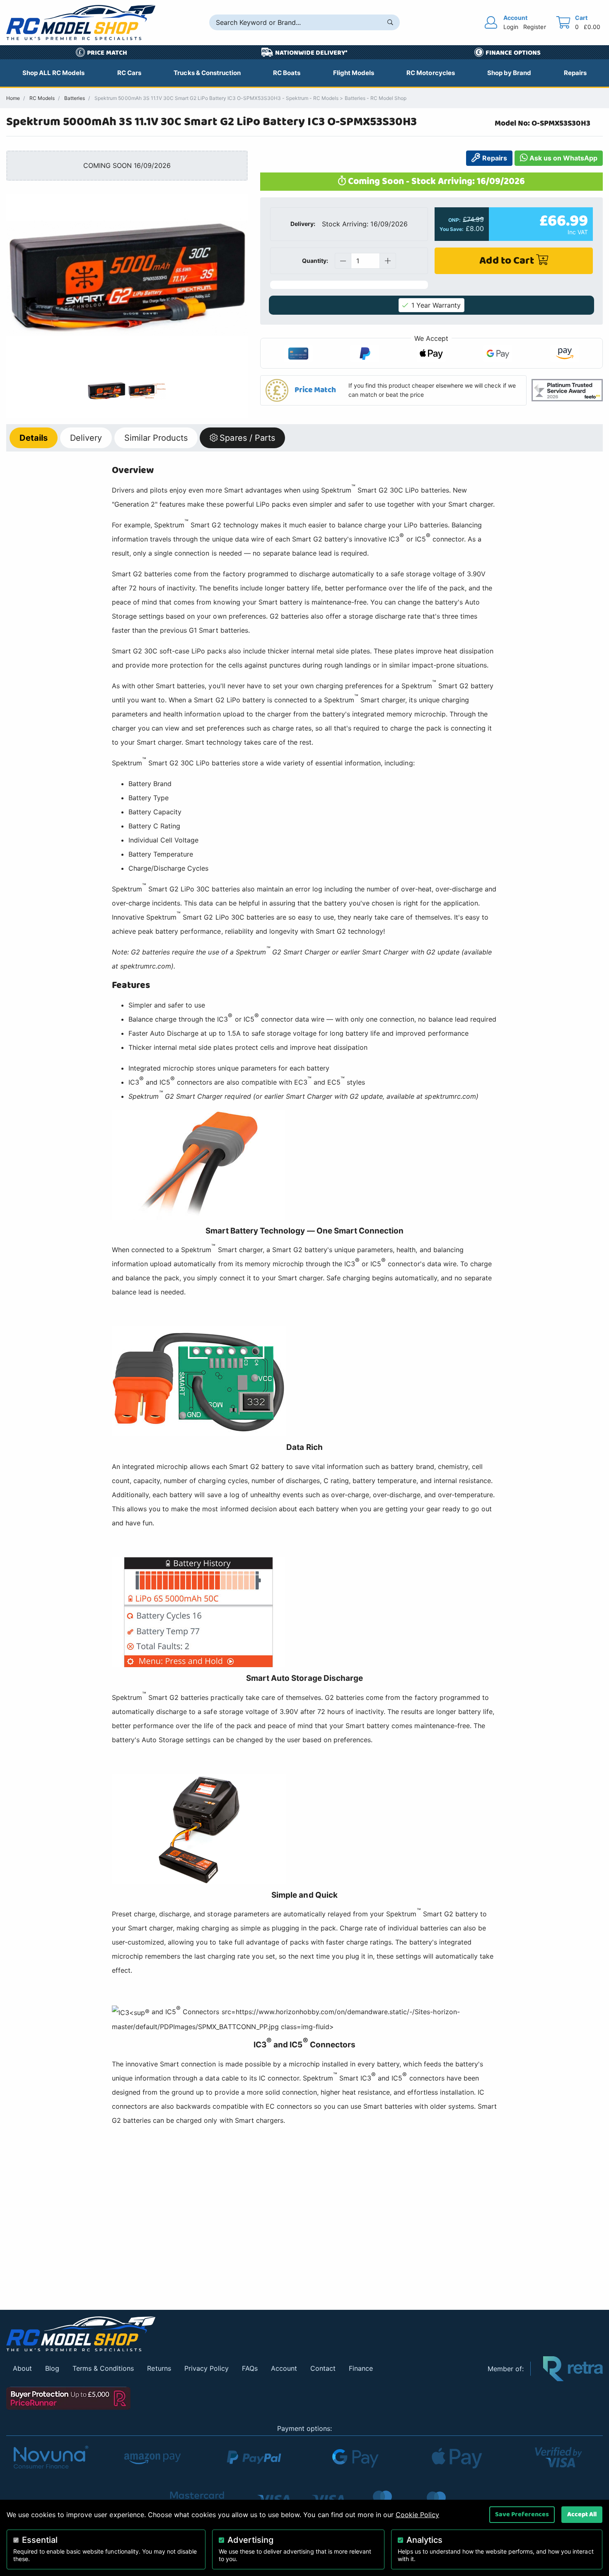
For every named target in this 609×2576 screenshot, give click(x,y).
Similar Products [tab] (156, 438)
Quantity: (315, 261)
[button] (394, 390)
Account (284, 2368)
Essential (40, 2540)
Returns (159, 2368)
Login (511, 27)
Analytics (424, 2540)
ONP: (454, 220)
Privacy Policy (207, 2368)
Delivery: (303, 224)
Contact (323, 2368)
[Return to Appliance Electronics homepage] (241, 2334)
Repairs (493, 158)
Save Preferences (522, 2514)
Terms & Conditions (103, 2368)
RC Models (42, 98)
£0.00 (592, 27)
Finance (361, 2368)
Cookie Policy (417, 2515)
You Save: (452, 229)
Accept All (582, 2514)
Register (534, 27)
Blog (52, 2368)
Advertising (250, 2540)
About (22, 2368)
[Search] (390, 22)
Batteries (75, 98)
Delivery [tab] (86, 438)
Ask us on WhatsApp (563, 158)
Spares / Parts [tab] (247, 438)
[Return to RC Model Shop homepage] (81, 23)
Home (13, 98)
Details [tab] (34, 438)
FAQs (250, 2368)
